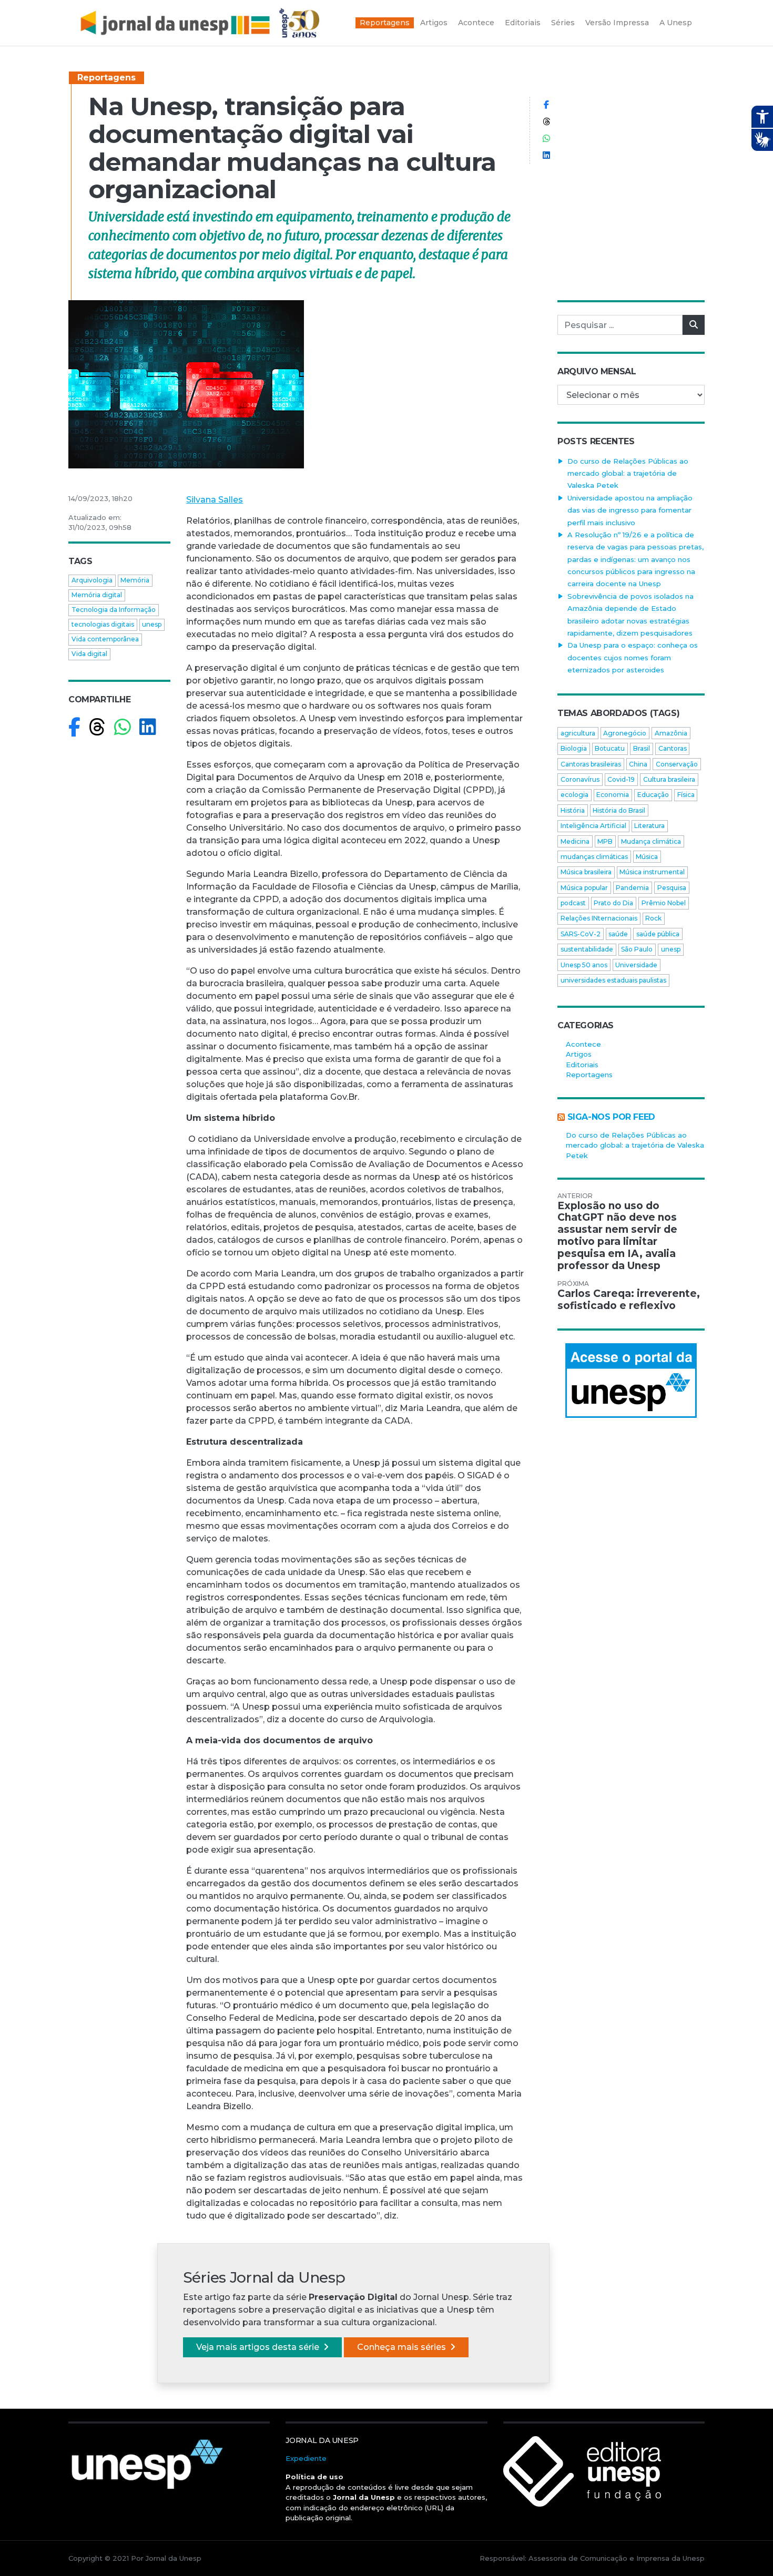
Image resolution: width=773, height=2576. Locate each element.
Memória (135, 580)
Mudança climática (651, 841)
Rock (653, 918)
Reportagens (106, 78)
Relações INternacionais (599, 918)
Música (647, 857)
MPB (605, 841)
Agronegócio (625, 733)
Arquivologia (92, 580)
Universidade (636, 965)
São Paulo (637, 949)
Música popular (584, 888)
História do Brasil (619, 810)
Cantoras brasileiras (591, 764)
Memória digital (97, 595)
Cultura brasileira (669, 779)
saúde (618, 934)
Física (686, 795)
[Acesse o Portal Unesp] (631, 1381)
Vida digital (89, 654)
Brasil (642, 748)
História (573, 810)
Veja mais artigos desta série (259, 2347)
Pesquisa (672, 888)
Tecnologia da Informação (114, 610)
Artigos (579, 1054)
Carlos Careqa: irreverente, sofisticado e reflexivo (629, 1300)
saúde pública (658, 934)
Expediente (306, 2458)
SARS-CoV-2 (581, 934)
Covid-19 (621, 779)
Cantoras (673, 748)
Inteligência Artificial (593, 826)
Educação (653, 795)
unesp (152, 624)
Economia (613, 795)
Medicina (575, 841)
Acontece (583, 1044)
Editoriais (582, 1065)
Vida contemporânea (105, 639)
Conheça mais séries (403, 2347)
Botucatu (610, 748)
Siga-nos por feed (611, 1117)
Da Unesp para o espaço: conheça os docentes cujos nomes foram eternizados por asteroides (633, 657)
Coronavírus (580, 779)
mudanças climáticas (594, 857)
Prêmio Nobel (664, 903)
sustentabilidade (587, 949)
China (638, 764)
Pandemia (632, 888)
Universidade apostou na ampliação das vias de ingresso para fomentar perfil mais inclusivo (630, 510)
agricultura (578, 733)
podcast (573, 903)
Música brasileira (586, 872)
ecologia (574, 795)
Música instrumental (652, 872)
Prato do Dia (613, 903)
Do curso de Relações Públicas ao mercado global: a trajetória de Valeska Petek (628, 473)
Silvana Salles (215, 500)
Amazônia (671, 733)
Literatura (649, 826)
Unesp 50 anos (584, 965)
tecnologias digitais (103, 624)
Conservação (677, 764)
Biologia (574, 748)
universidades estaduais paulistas (613, 980)
